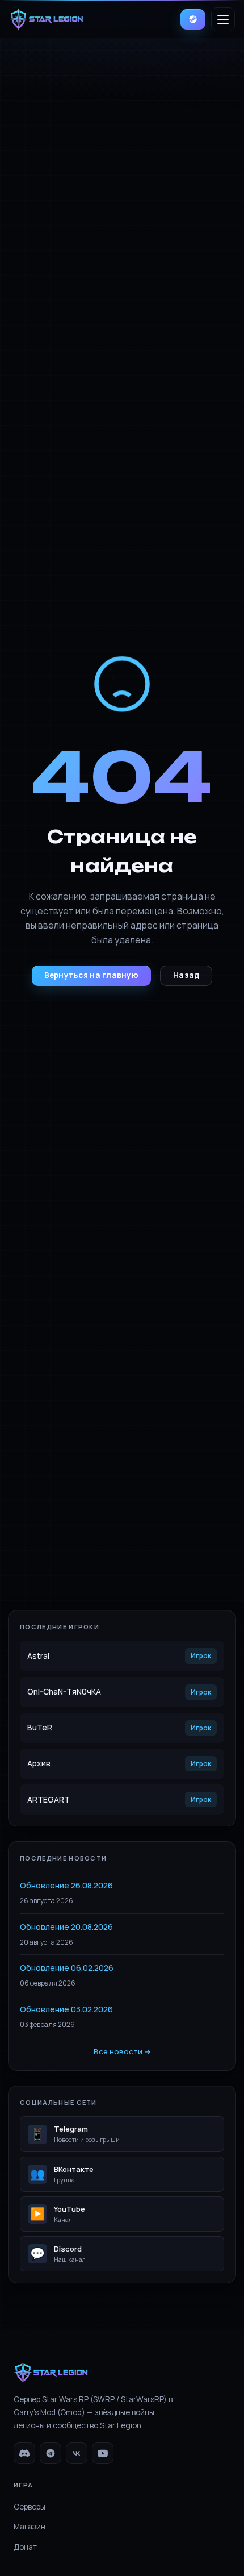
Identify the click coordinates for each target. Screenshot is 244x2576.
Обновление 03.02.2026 (66, 2009)
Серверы (30, 2507)
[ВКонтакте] (77, 2453)
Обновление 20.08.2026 (66, 1927)
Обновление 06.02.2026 (67, 1968)
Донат (25, 2547)
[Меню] (223, 19)
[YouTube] (103, 2453)
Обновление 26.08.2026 (66, 1885)
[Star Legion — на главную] (46, 19)
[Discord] (24, 2453)
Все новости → (122, 2051)
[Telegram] (51, 2453)
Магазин (30, 2527)
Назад (186, 975)
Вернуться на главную (91, 975)
